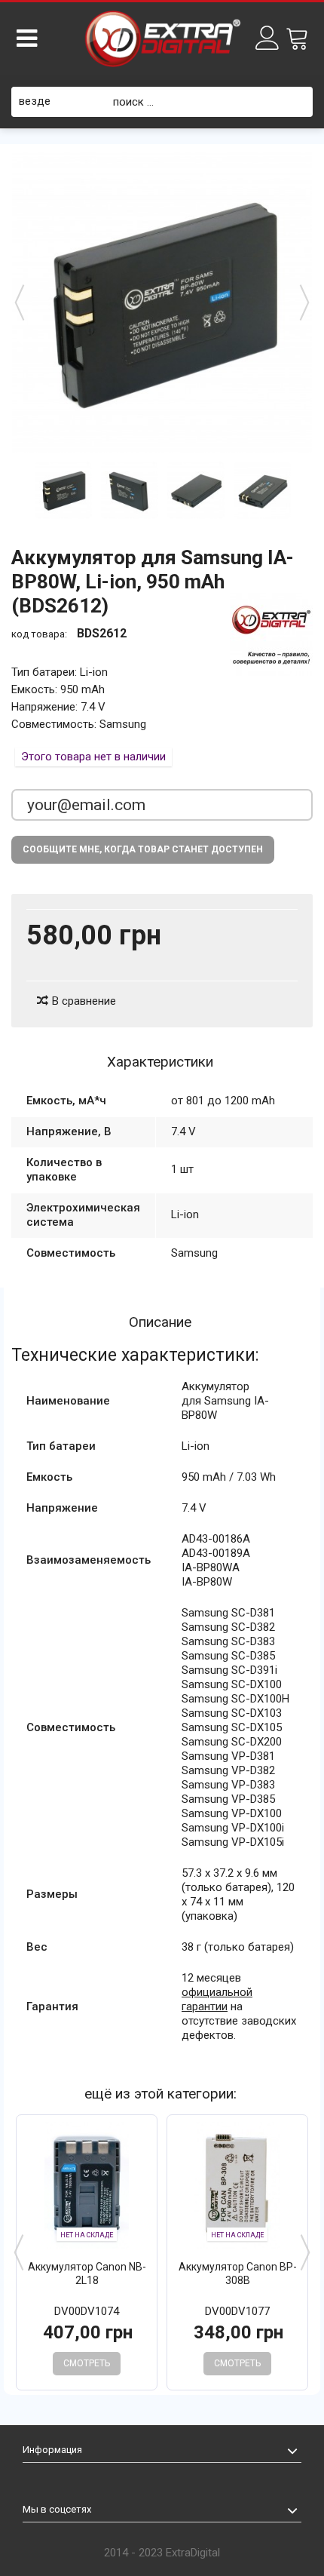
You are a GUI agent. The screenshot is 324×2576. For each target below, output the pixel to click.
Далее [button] (304, 302)
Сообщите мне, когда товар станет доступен (143, 849)
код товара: (39, 634)
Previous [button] (19, 2252)
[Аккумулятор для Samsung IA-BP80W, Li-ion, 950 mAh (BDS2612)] (63, 490)
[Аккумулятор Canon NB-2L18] (87, 2185)
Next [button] (305, 2252)
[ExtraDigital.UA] (162, 39)
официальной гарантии (217, 1999)
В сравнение (84, 1001)
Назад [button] (20, 302)
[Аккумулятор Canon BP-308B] (237, 2185)
